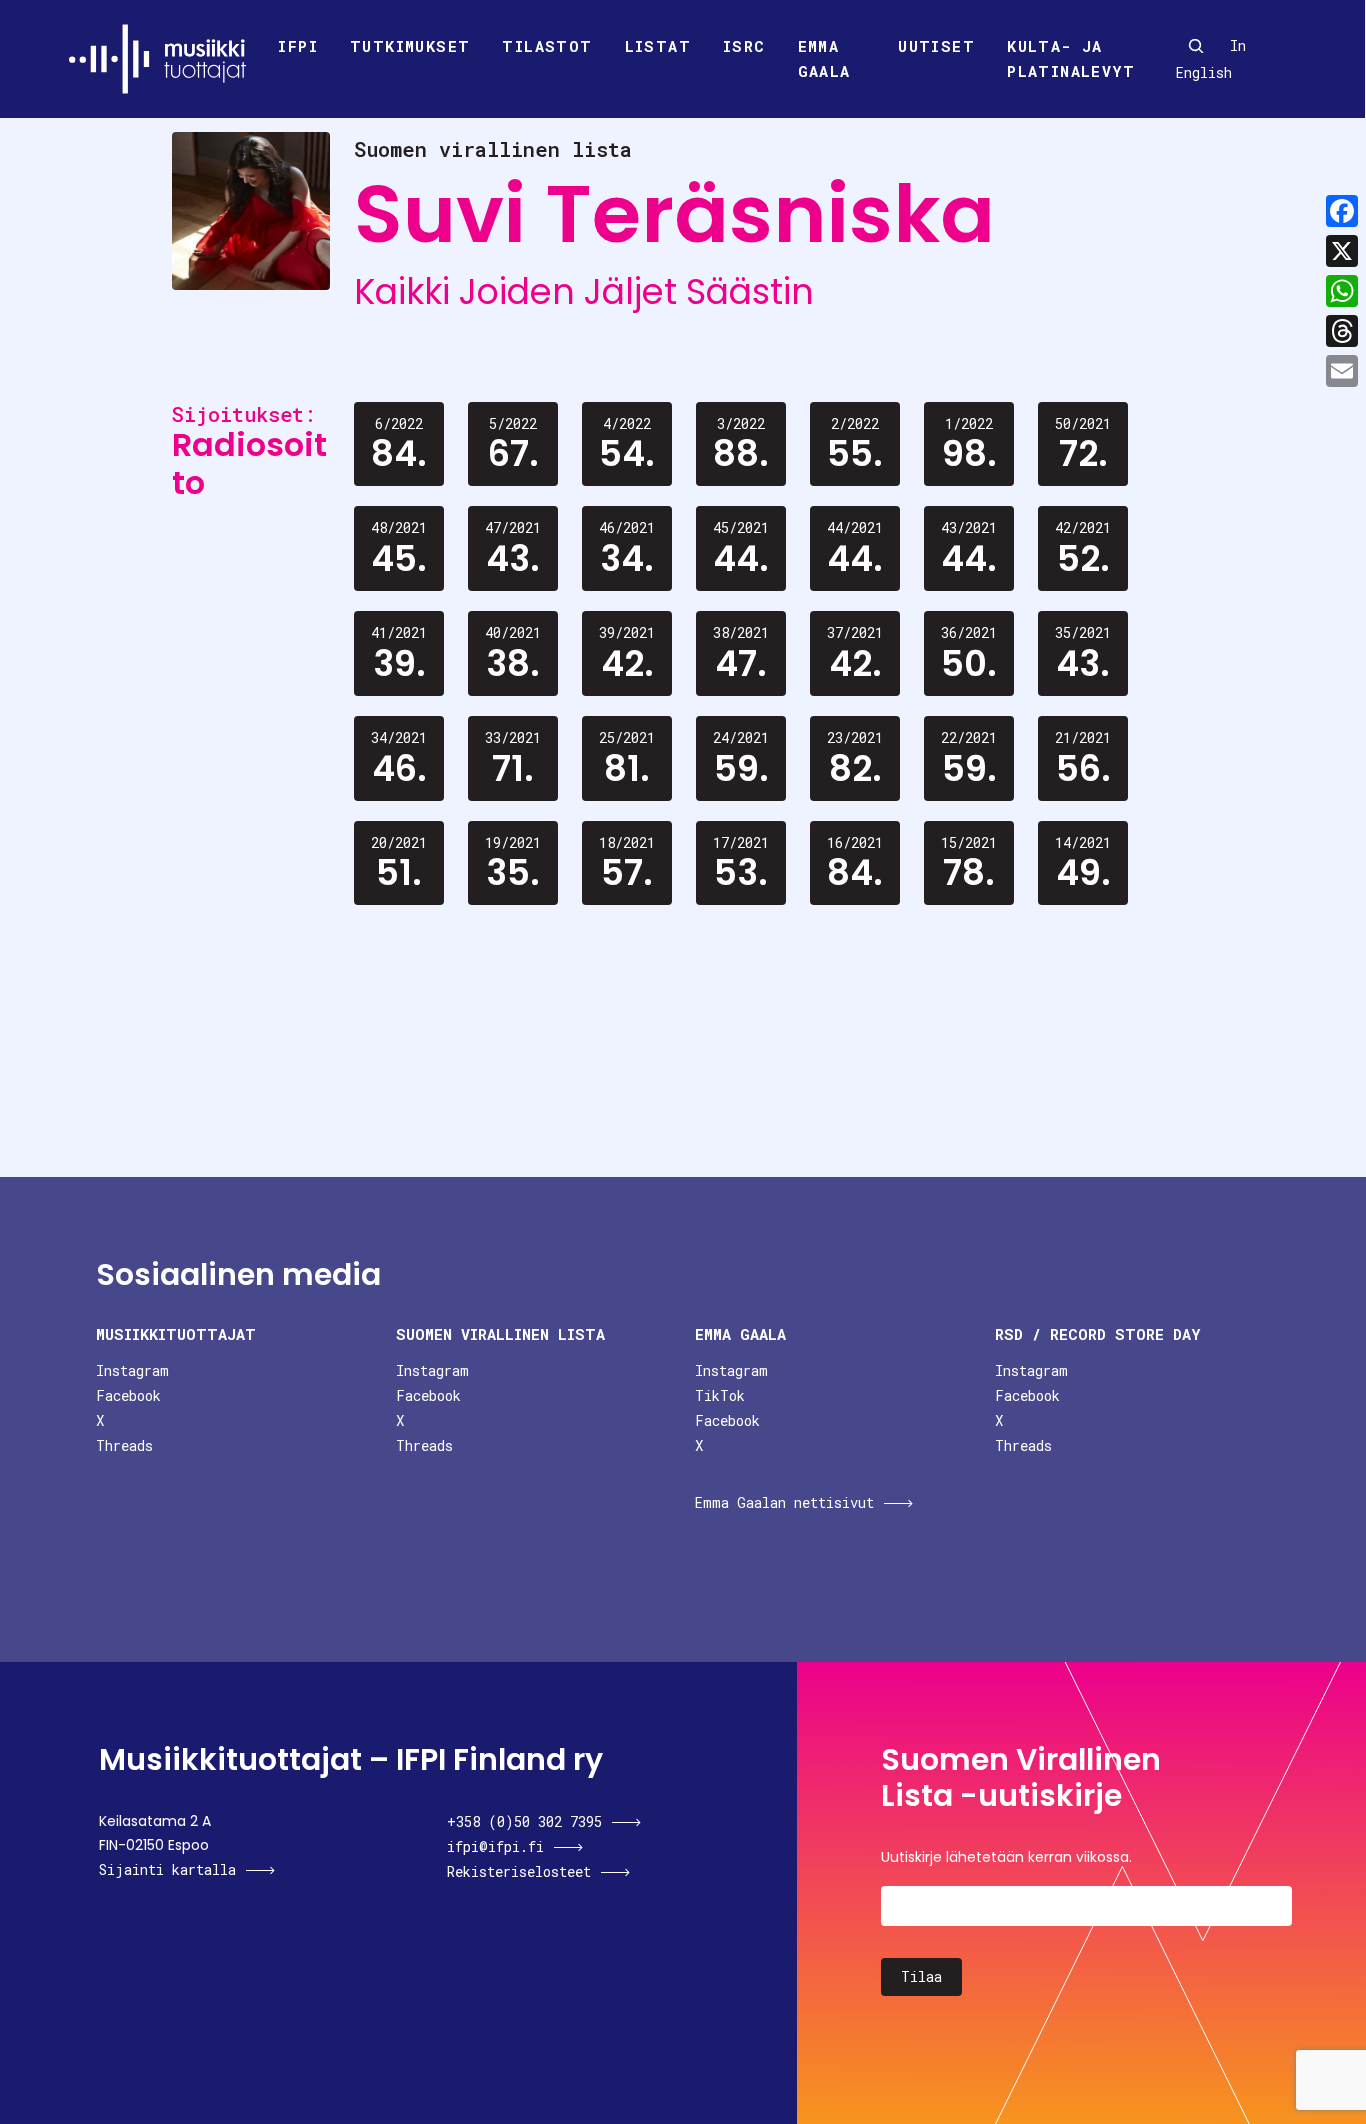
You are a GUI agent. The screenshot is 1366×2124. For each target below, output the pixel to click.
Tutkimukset (410, 46)
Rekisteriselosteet (519, 1871)
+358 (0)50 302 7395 (524, 1821)
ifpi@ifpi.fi (495, 1846)
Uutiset (936, 46)
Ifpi (298, 46)
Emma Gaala (824, 59)
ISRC (744, 46)
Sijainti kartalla (167, 1869)
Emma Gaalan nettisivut (784, 1502)
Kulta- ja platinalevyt (1071, 59)
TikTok (720, 1395)
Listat (658, 46)
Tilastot (547, 46)
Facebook (128, 1395)
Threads (124, 1445)
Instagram (132, 1370)
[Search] (1196, 46)
